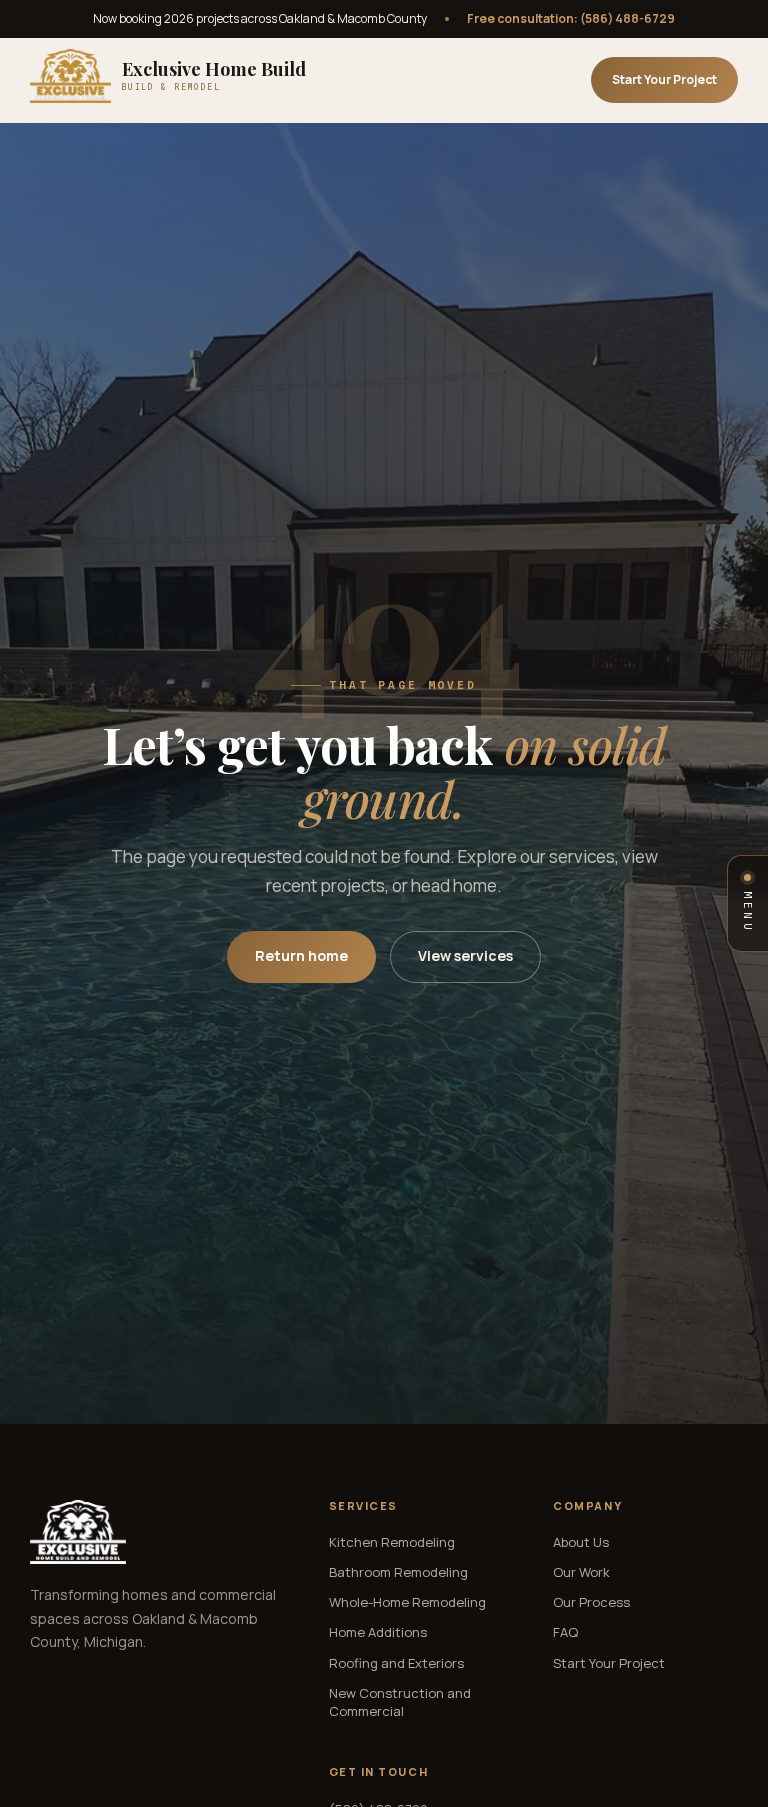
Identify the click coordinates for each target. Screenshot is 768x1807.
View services (465, 955)
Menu (748, 912)
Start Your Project (664, 79)
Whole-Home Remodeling (407, 1602)
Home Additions (378, 1632)
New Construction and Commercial (400, 1702)
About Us (581, 1542)
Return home (301, 955)
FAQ (565, 1632)
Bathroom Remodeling (398, 1572)
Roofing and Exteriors (396, 1663)
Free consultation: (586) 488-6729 (571, 18)
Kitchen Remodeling (392, 1542)
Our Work (581, 1572)
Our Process (591, 1602)
